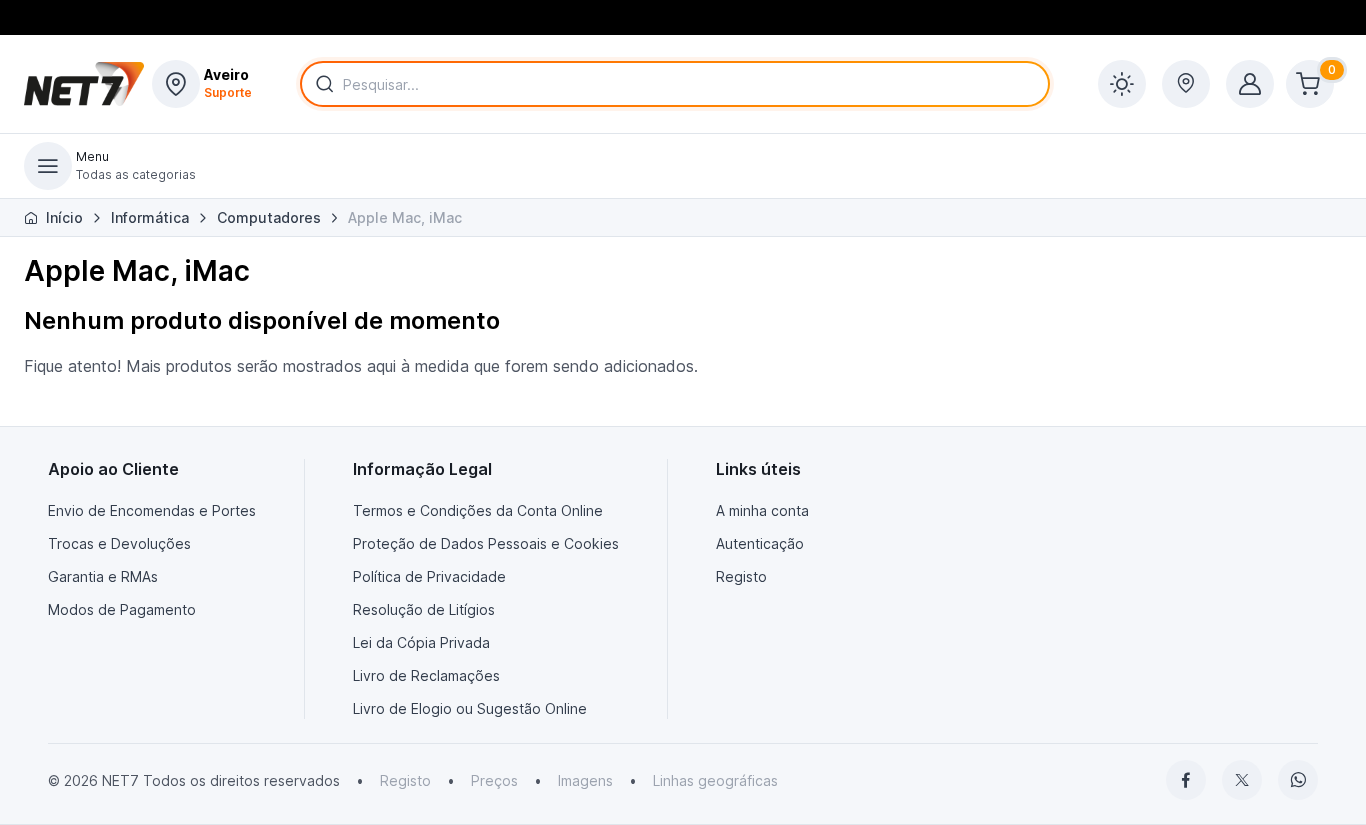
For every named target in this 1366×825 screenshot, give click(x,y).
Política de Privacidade (429, 576)
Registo (741, 576)
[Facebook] (1186, 780)
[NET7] (84, 84)
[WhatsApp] (1298, 780)
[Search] (321, 84)
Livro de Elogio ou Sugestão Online (470, 708)
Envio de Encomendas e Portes (152, 510)
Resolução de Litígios (424, 609)
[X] (1242, 780)
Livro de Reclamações (426, 675)
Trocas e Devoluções (119, 543)
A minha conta (762, 510)
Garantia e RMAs (103, 576)
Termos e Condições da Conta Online (478, 510)
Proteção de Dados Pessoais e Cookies (486, 543)
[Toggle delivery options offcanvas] (1186, 84)
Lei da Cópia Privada (421, 642)
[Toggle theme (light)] (1122, 84)
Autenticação (760, 543)
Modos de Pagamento (122, 609)
